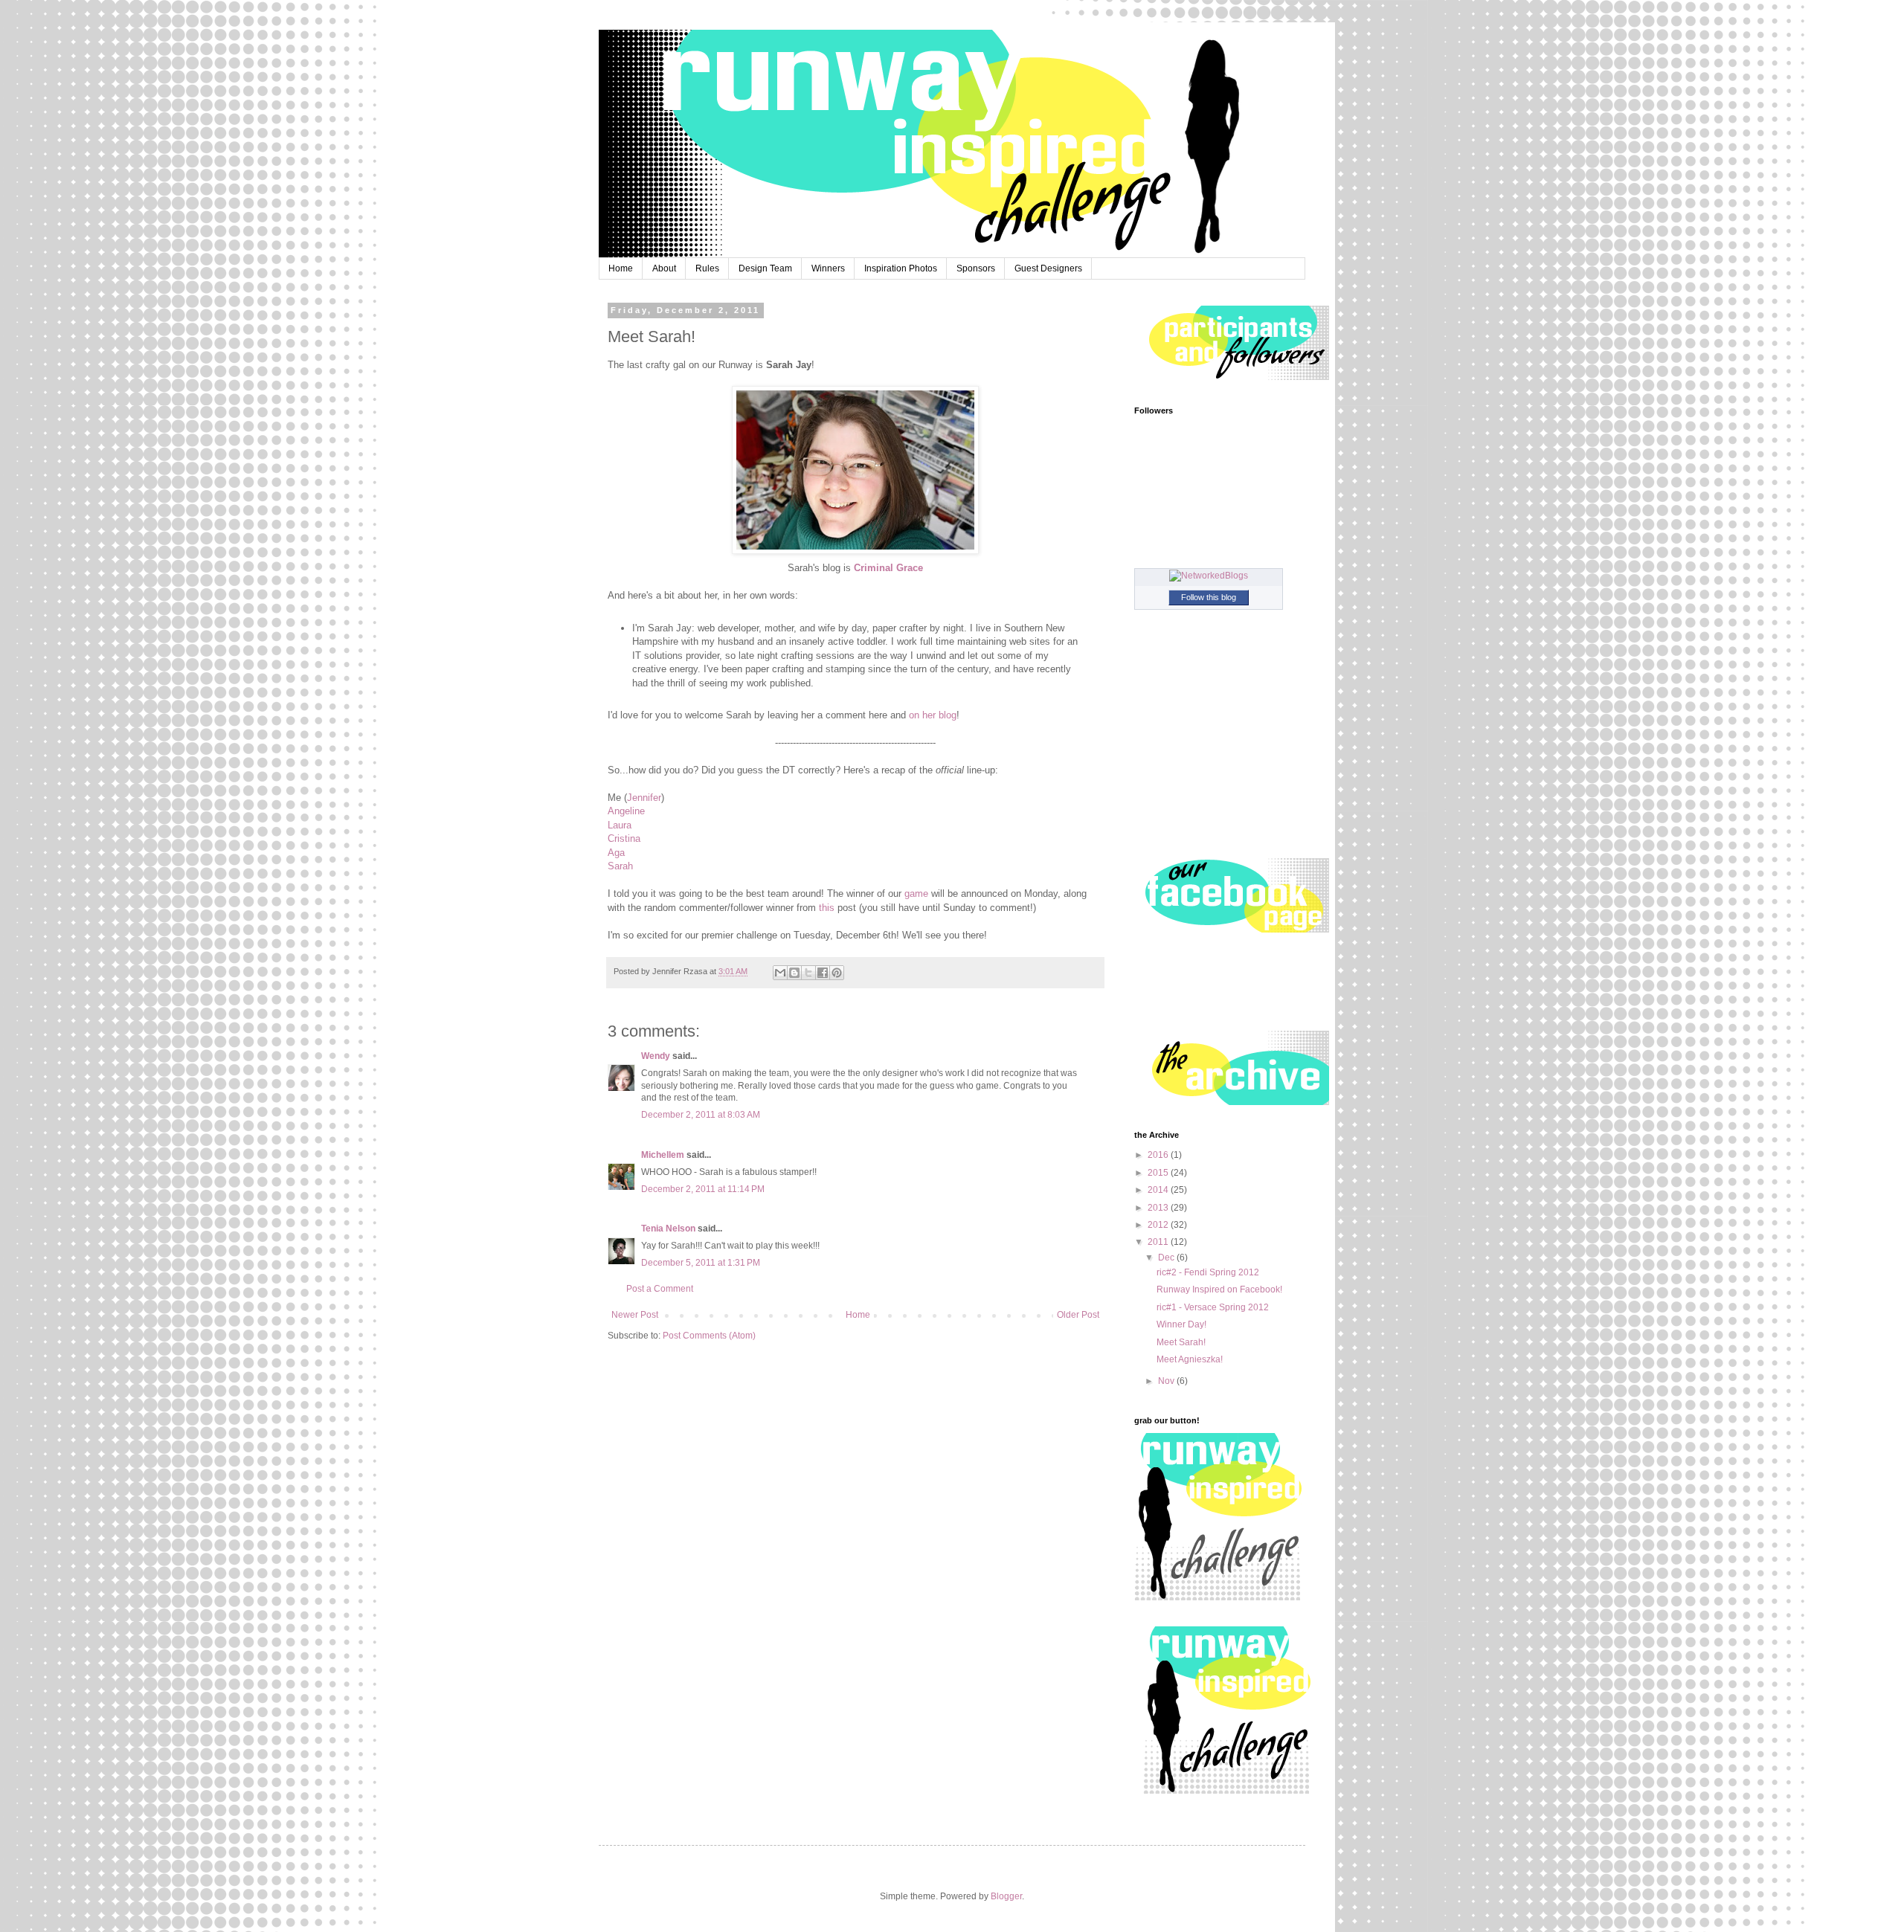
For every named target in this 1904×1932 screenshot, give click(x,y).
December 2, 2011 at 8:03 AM (701, 1115)
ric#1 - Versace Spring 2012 (1213, 1307)
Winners (828, 268)
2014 (1159, 1190)
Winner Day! (1181, 1324)
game (918, 893)
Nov (1167, 1381)
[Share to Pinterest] (837, 973)
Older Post (1078, 1315)
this (828, 908)
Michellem (663, 1155)
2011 (1159, 1242)
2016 (1159, 1155)
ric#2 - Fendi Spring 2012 (1208, 1272)
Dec (1167, 1258)
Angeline (626, 811)
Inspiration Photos (901, 268)
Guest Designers (1048, 268)
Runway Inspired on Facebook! (1219, 1289)
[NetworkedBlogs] (1209, 576)
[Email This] (780, 973)
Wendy (656, 1056)
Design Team (765, 268)
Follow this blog (1209, 597)
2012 (1159, 1225)
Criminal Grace (888, 568)
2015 (1159, 1173)
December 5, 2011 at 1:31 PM (701, 1263)
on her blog (933, 715)
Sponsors (976, 268)
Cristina (624, 838)
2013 (1159, 1208)
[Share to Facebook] (823, 973)
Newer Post (635, 1315)
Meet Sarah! (1181, 1342)
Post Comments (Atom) (709, 1336)
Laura (620, 825)
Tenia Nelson (668, 1229)
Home (621, 268)
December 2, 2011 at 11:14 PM (703, 1189)
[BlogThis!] (794, 973)
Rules (707, 268)
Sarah (620, 866)
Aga (616, 853)
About (664, 268)
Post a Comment (660, 1289)
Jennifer (644, 798)
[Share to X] (808, 973)
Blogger (1006, 1896)
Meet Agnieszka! (1190, 1359)
